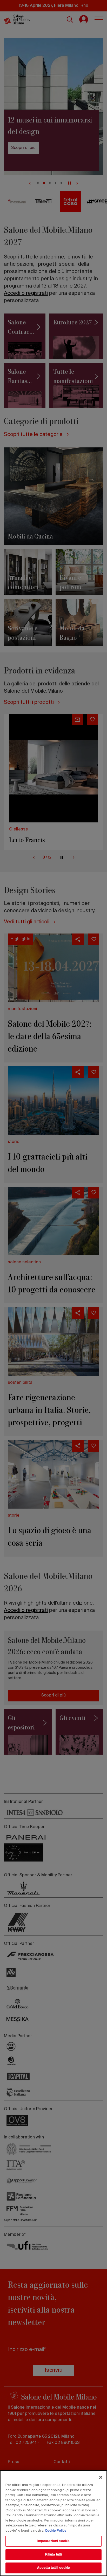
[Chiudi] (101, 2477)
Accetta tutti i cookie (54, 2568)
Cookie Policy (56, 2531)
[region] (53, 2523)
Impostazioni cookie (53, 2541)
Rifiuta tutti (54, 2555)
